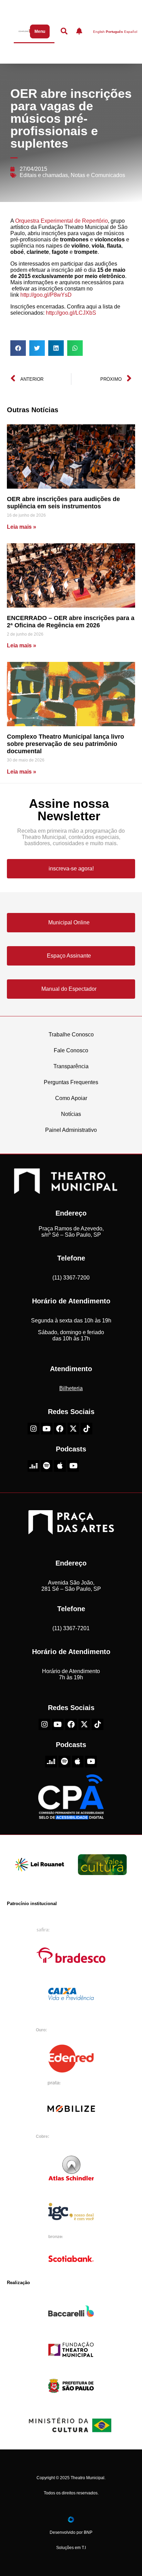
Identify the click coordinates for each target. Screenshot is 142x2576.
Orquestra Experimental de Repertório (62, 221)
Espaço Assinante (69, 956)
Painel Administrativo (71, 1130)
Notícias (71, 1114)
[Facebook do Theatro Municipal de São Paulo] (60, 1429)
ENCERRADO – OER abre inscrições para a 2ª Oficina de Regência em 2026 (71, 622)
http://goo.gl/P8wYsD (46, 295)
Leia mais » (22, 527)
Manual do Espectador (69, 989)
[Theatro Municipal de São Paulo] (65, 1190)
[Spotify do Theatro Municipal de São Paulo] (47, 1466)
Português (114, 32)
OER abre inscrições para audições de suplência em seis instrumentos (63, 503)
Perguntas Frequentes (71, 1082)
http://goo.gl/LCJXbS (71, 313)
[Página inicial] (23, 31)
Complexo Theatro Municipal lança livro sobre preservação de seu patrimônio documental (65, 744)
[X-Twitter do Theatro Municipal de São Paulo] (73, 1429)
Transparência (71, 1066)
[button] (18, 348)
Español (131, 32)
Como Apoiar (71, 1098)
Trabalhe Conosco (71, 1035)
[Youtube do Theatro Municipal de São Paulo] (47, 1429)
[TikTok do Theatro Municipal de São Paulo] (87, 1429)
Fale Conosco (71, 1050)
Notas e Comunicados (98, 175)
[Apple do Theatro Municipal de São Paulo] (60, 1466)
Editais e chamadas (44, 175)
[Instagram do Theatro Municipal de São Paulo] (33, 1429)
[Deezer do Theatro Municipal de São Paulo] (33, 1466)
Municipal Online (69, 922)
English (99, 32)
